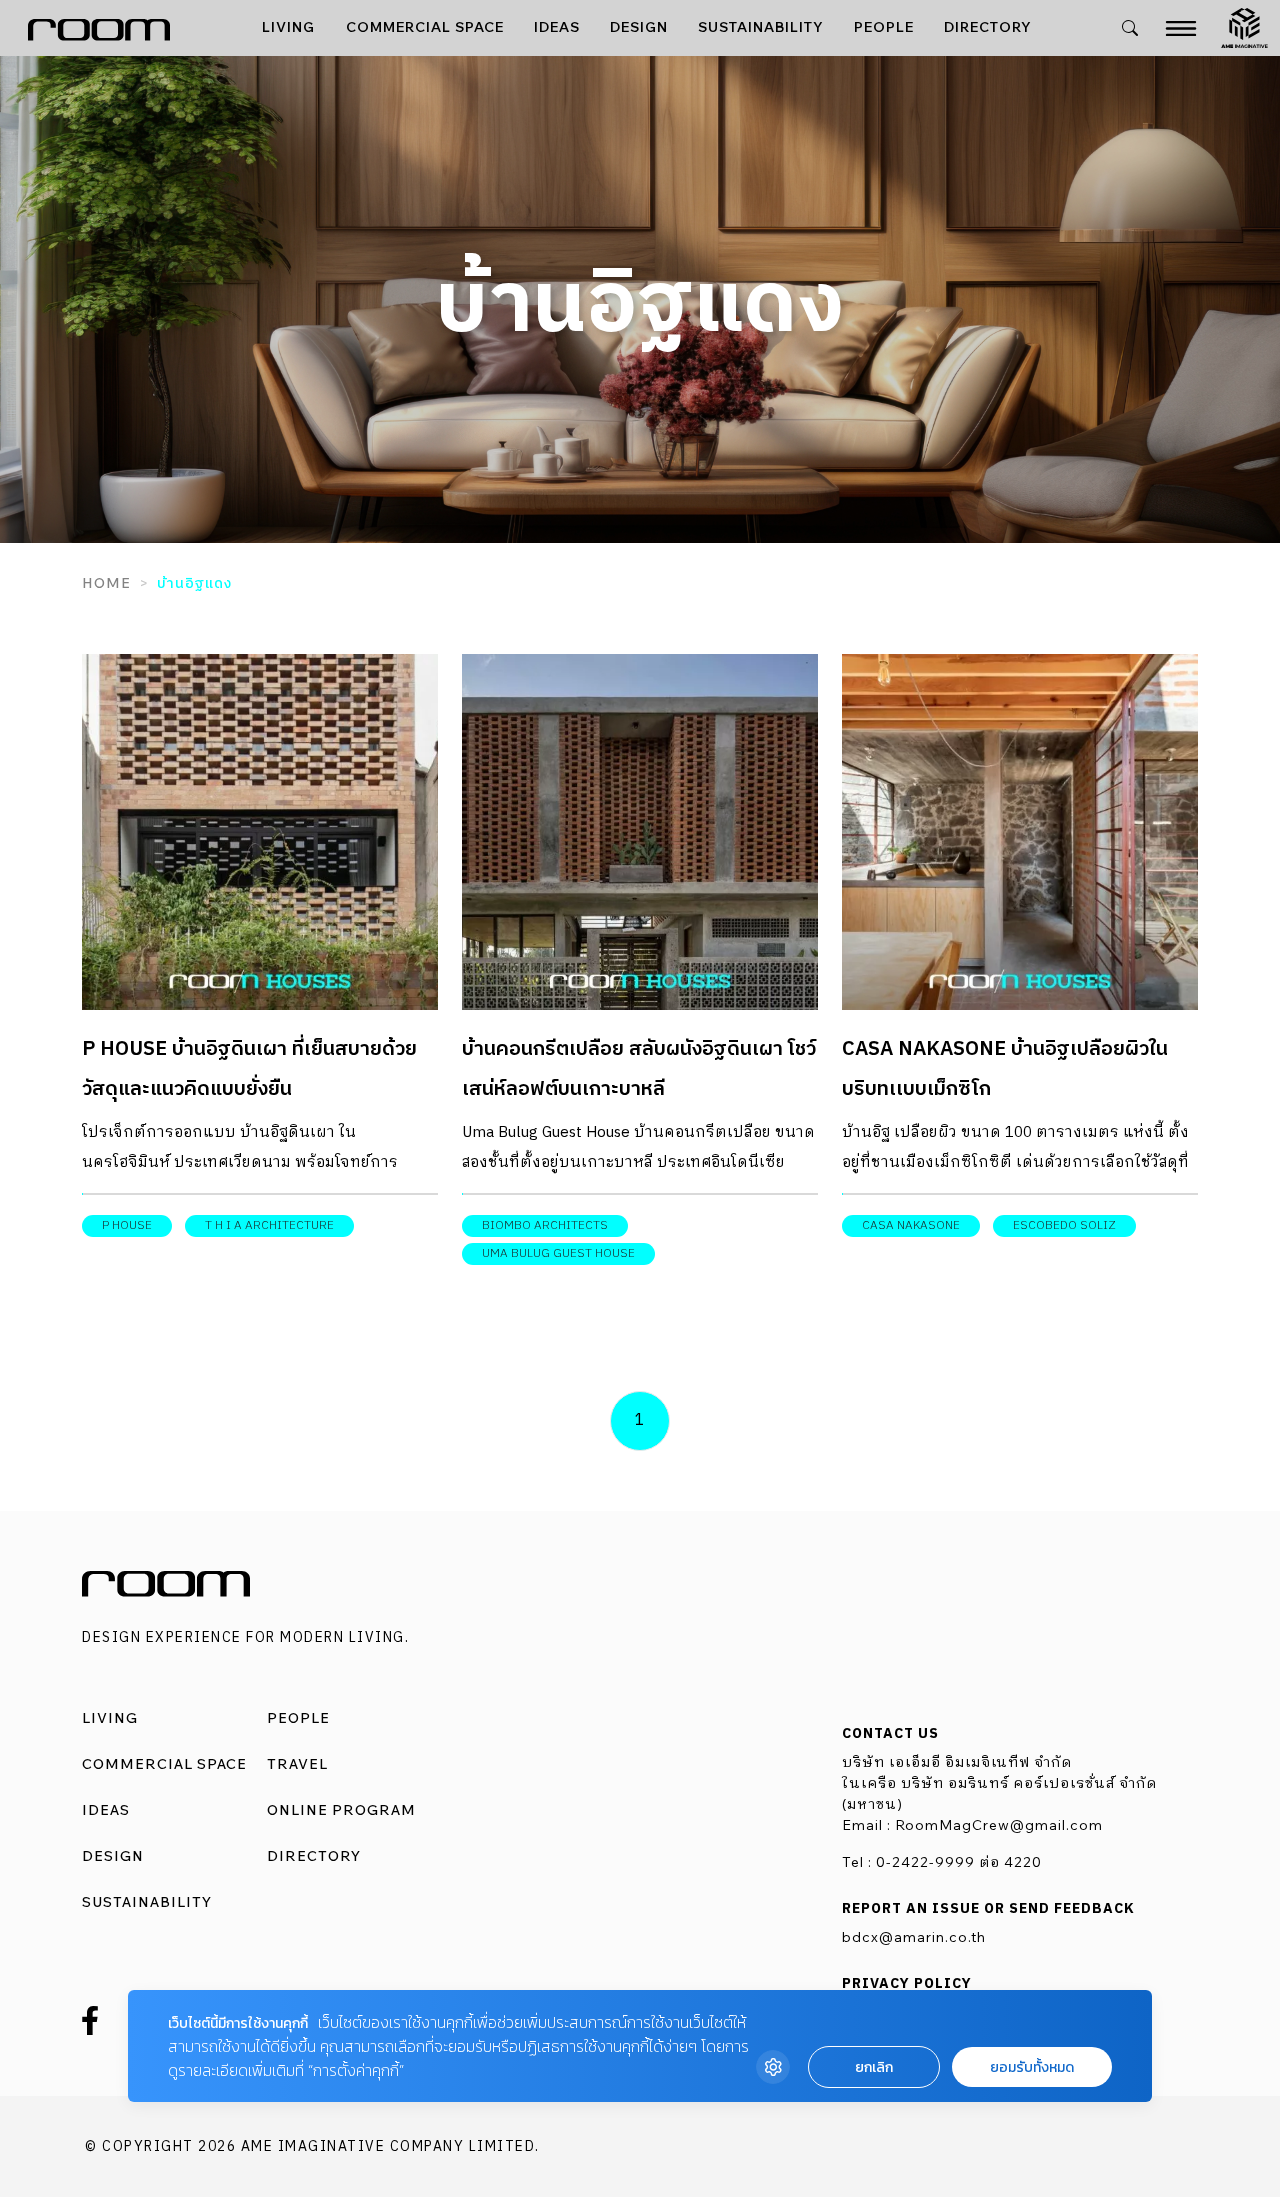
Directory (988, 27)
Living (288, 27)
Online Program (341, 1810)
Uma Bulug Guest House (558, 1253)
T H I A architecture (269, 1225)
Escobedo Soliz (1064, 1225)
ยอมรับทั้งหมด (1032, 2067)
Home (106, 583)
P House (127, 1225)
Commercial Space (425, 27)
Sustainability (761, 27)
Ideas (557, 27)
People (884, 27)
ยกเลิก (874, 2067)
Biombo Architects (545, 1225)
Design (639, 27)
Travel (297, 1764)
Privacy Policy (907, 1984)
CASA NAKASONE (911, 1225)
